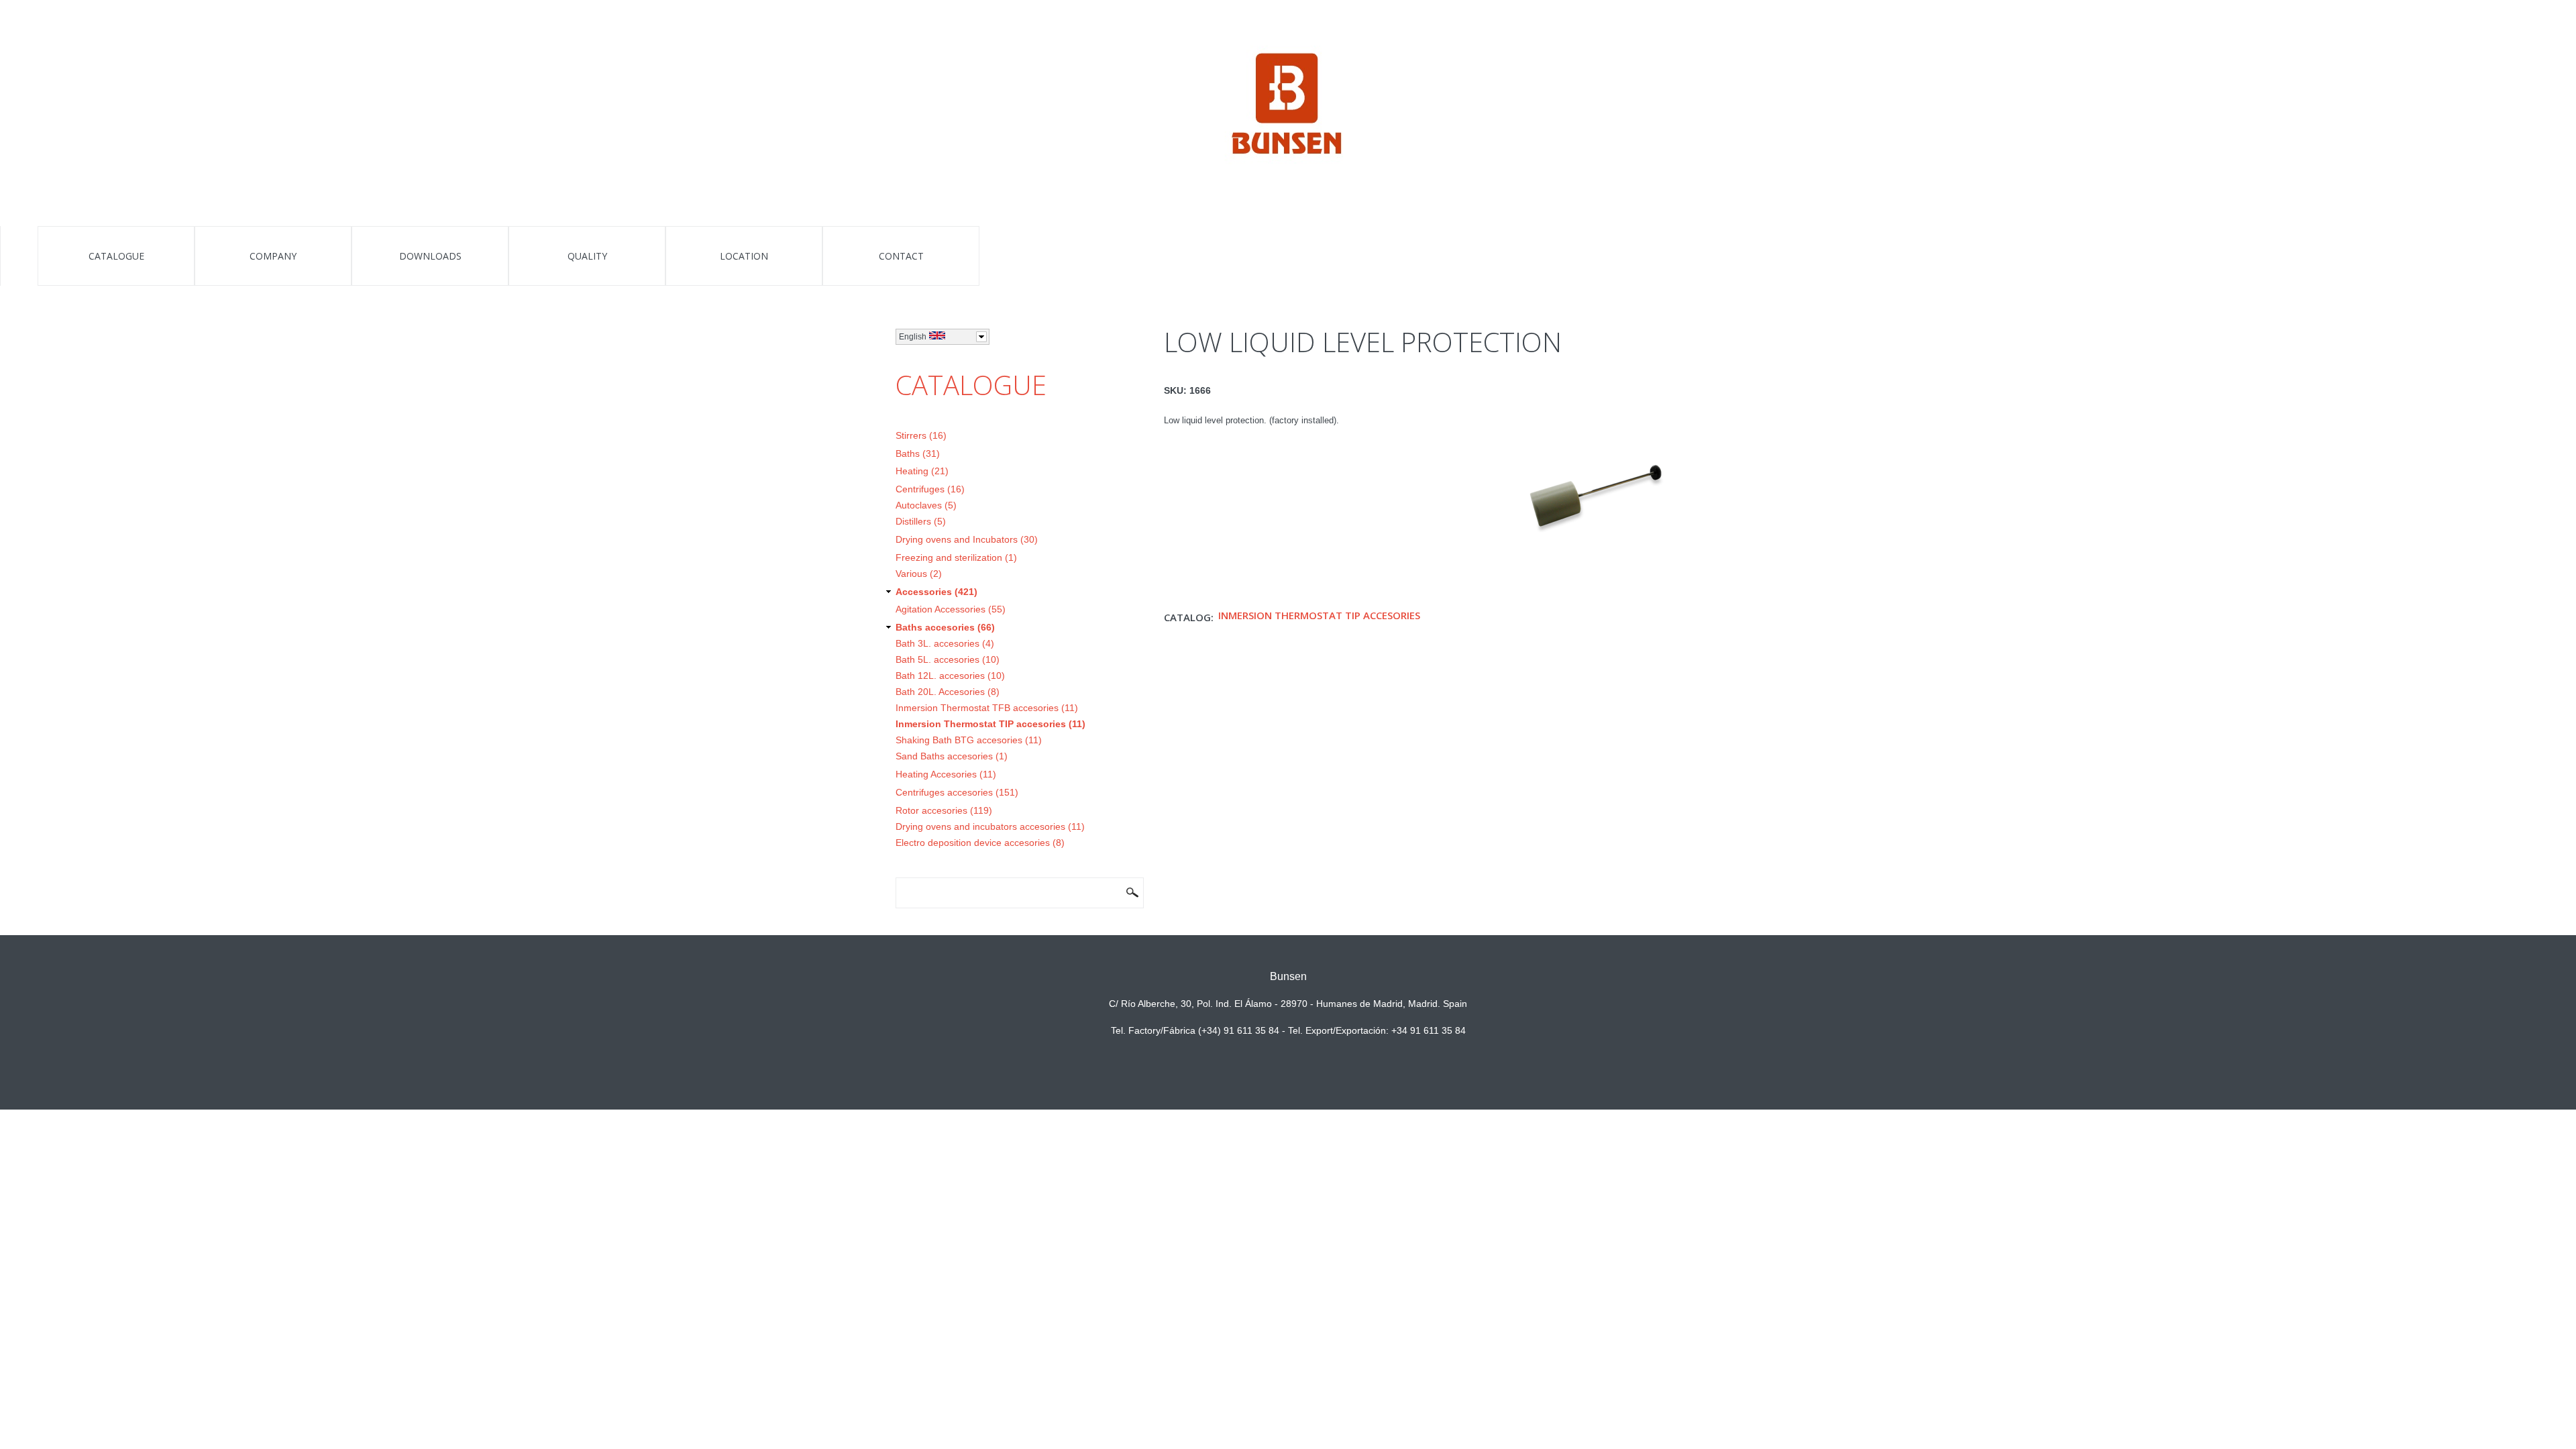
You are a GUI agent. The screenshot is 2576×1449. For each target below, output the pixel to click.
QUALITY (587, 256)
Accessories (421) (936, 592)
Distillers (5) (921, 521)
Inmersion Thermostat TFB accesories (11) (987, 708)
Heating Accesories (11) (946, 774)
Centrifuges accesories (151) (957, 792)
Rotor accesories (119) (944, 810)
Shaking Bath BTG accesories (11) (969, 740)
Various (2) (919, 574)
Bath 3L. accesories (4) (945, 643)
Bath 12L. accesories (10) (950, 676)
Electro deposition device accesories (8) (980, 843)
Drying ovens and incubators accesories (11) (990, 826)
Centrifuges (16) (930, 489)
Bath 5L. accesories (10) (948, 659)
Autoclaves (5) (926, 505)
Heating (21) (922, 471)
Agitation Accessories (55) (951, 609)
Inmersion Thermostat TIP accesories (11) (990, 724)
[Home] (1288, 106)
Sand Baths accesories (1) (952, 756)
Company (273, 256)
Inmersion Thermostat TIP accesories (1319, 615)
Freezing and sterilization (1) (956, 557)
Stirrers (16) (921, 435)
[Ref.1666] (1597, 423)
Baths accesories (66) (945, 627)
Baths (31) (918, 453)
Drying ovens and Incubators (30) (967, 539)
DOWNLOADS (430, 256)
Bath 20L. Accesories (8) (948, 692)
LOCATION (744, 256)
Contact (901, 256)
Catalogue (116, 256)
